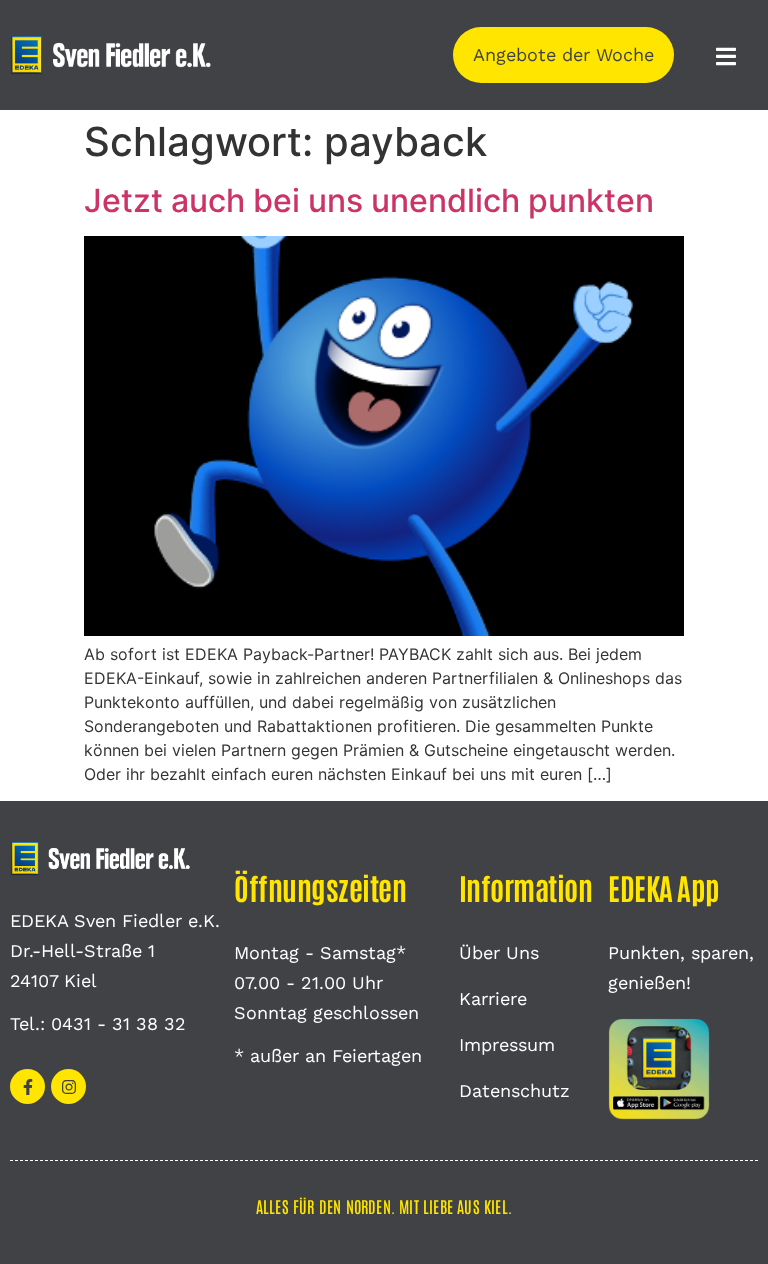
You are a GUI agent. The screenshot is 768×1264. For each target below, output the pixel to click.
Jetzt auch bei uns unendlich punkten (369, 200)
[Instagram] (68, 1086)
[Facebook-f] (27, 1086)
